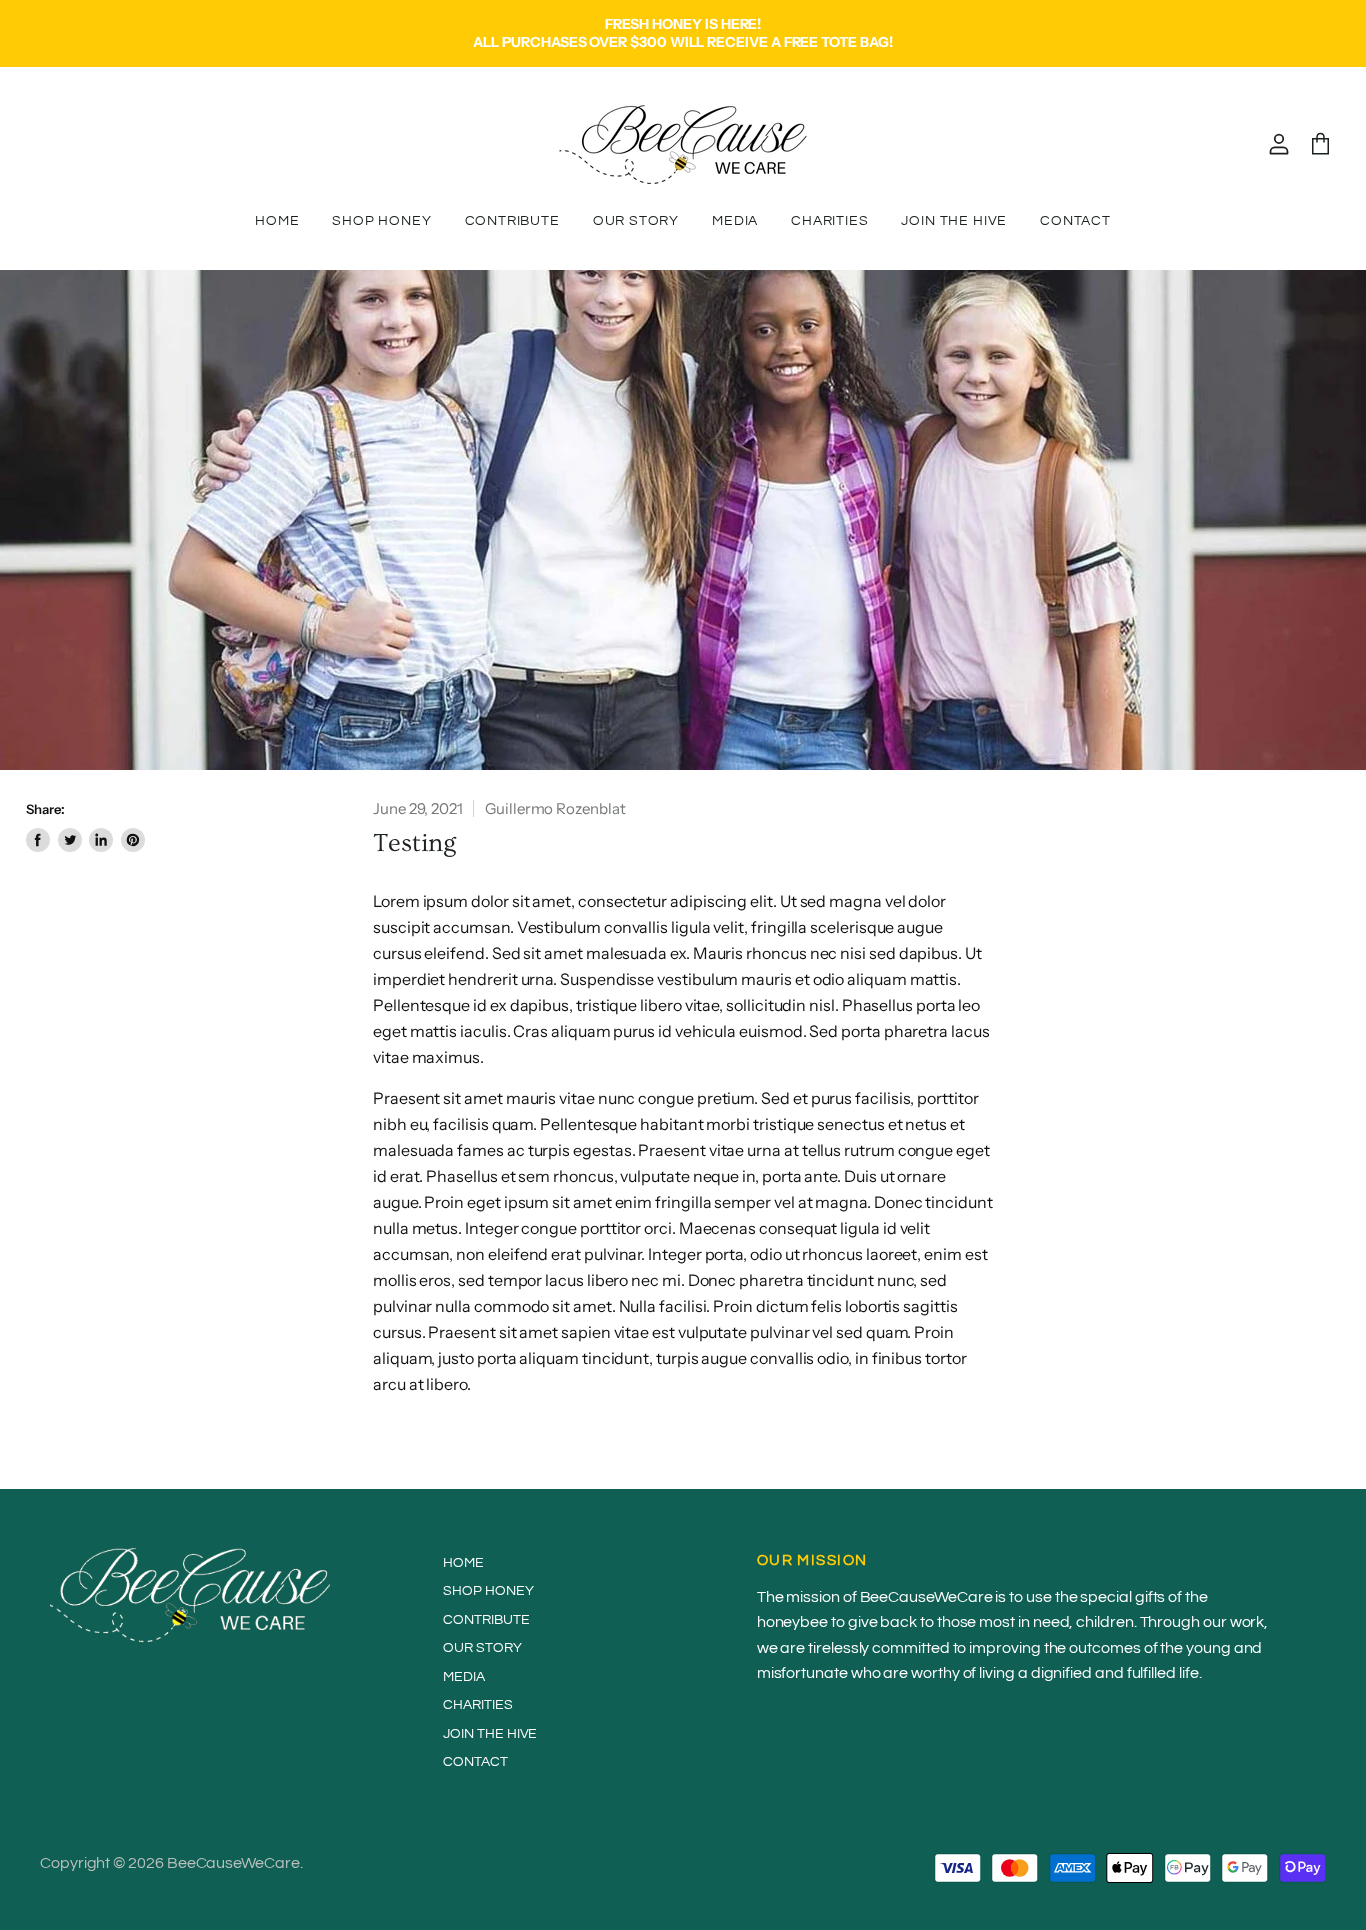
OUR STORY (636, 221)
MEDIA (735, 221)
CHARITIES (829, 221)
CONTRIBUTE (512, 221)
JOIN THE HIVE (954, 221)
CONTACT (1075, 221)
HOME (277, 221)
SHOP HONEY (381, 221)
